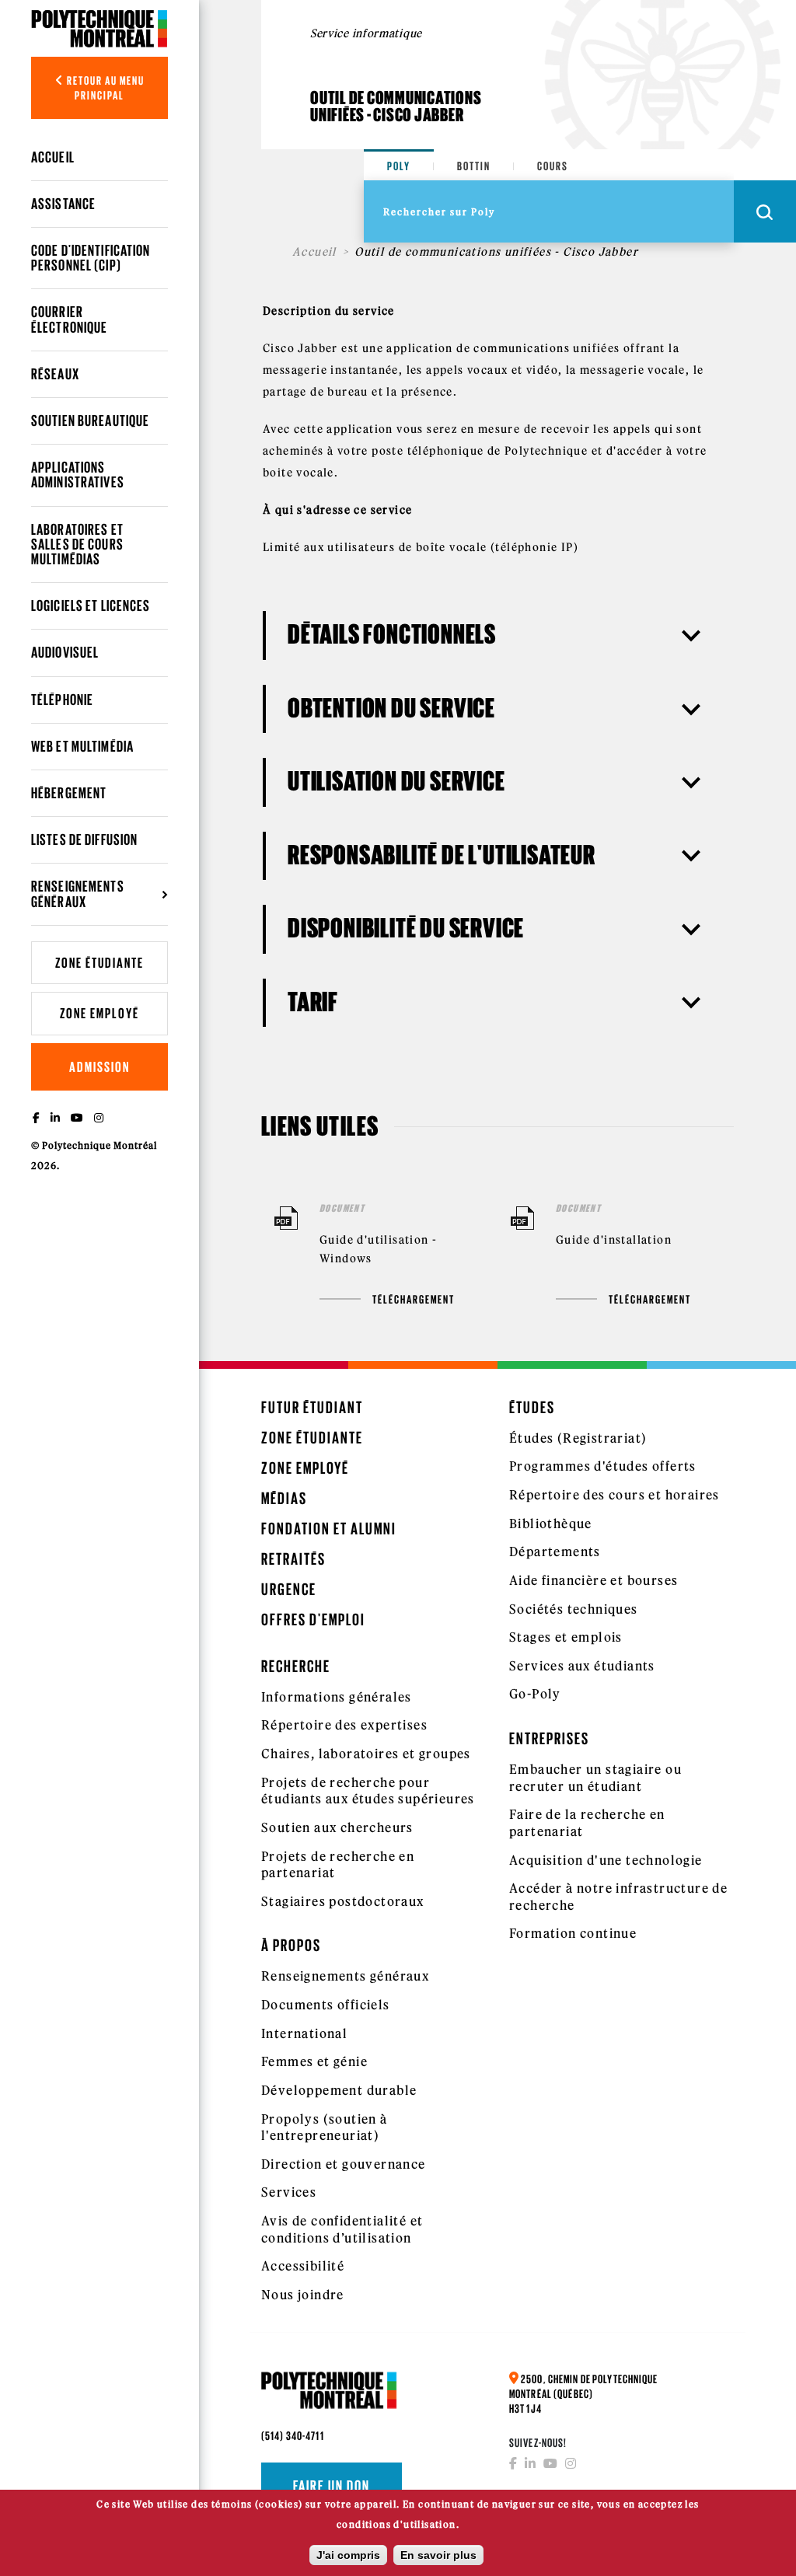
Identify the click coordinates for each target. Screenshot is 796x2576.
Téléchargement (414, 1299)
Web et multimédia (82, 746)
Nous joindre (303, 2295)
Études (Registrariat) (578, 1438)
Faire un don (332, 2486)
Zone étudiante (99, 963)
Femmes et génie (314, 2061)
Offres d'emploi (313, 1620)
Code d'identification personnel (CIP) (91, 258)
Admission (99, 1067)
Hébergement (69, 793)
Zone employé (99, 1013)
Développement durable (339, 2090)
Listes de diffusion (84, 839)
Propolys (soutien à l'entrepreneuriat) (325, 2127)
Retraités (293, 1559)
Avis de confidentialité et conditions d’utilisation (342, 2229)
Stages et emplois (566, 1637)
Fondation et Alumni (329, 1529)
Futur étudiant (312, 1407)
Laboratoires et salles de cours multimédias (77, 544)
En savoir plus (438, 2555)
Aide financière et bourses (594, 1580)
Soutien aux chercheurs (337, 1827)
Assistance (63, 204)
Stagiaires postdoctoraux (343, 1901)
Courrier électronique (69, 319)
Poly (399, 166)
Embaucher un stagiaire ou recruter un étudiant (595, 1778)
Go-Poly (535, 1694)
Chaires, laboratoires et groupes (366, 1754)
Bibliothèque (551, 1524)
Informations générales (337, 1697)
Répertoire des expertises (344, 1725)
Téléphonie (62, 700)
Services (289, 2192)
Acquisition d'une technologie (606, 1860)
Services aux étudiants (582, 1666)
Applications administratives (78, 475)
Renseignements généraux (345, 1976)
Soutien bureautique (90, 421)
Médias (284, 1498)
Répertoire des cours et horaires (614, 1495)
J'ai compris (348, 2555)
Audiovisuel (65, 652)
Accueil (53, 157)
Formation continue (573, 1933)
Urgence (289, 1589)
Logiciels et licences (91, 606)
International (304, 2033)
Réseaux (55, 374)
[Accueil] (99, 28)
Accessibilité (303, 2266)
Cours (553, 166)
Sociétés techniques (574, 1609)
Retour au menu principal (105, 88)
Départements (555, 1552)
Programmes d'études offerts (603, 1466)
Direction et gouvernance (344, 2164)
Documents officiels (326, 2005)
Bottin (474, 166)
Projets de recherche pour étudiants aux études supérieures (368, 1791)
